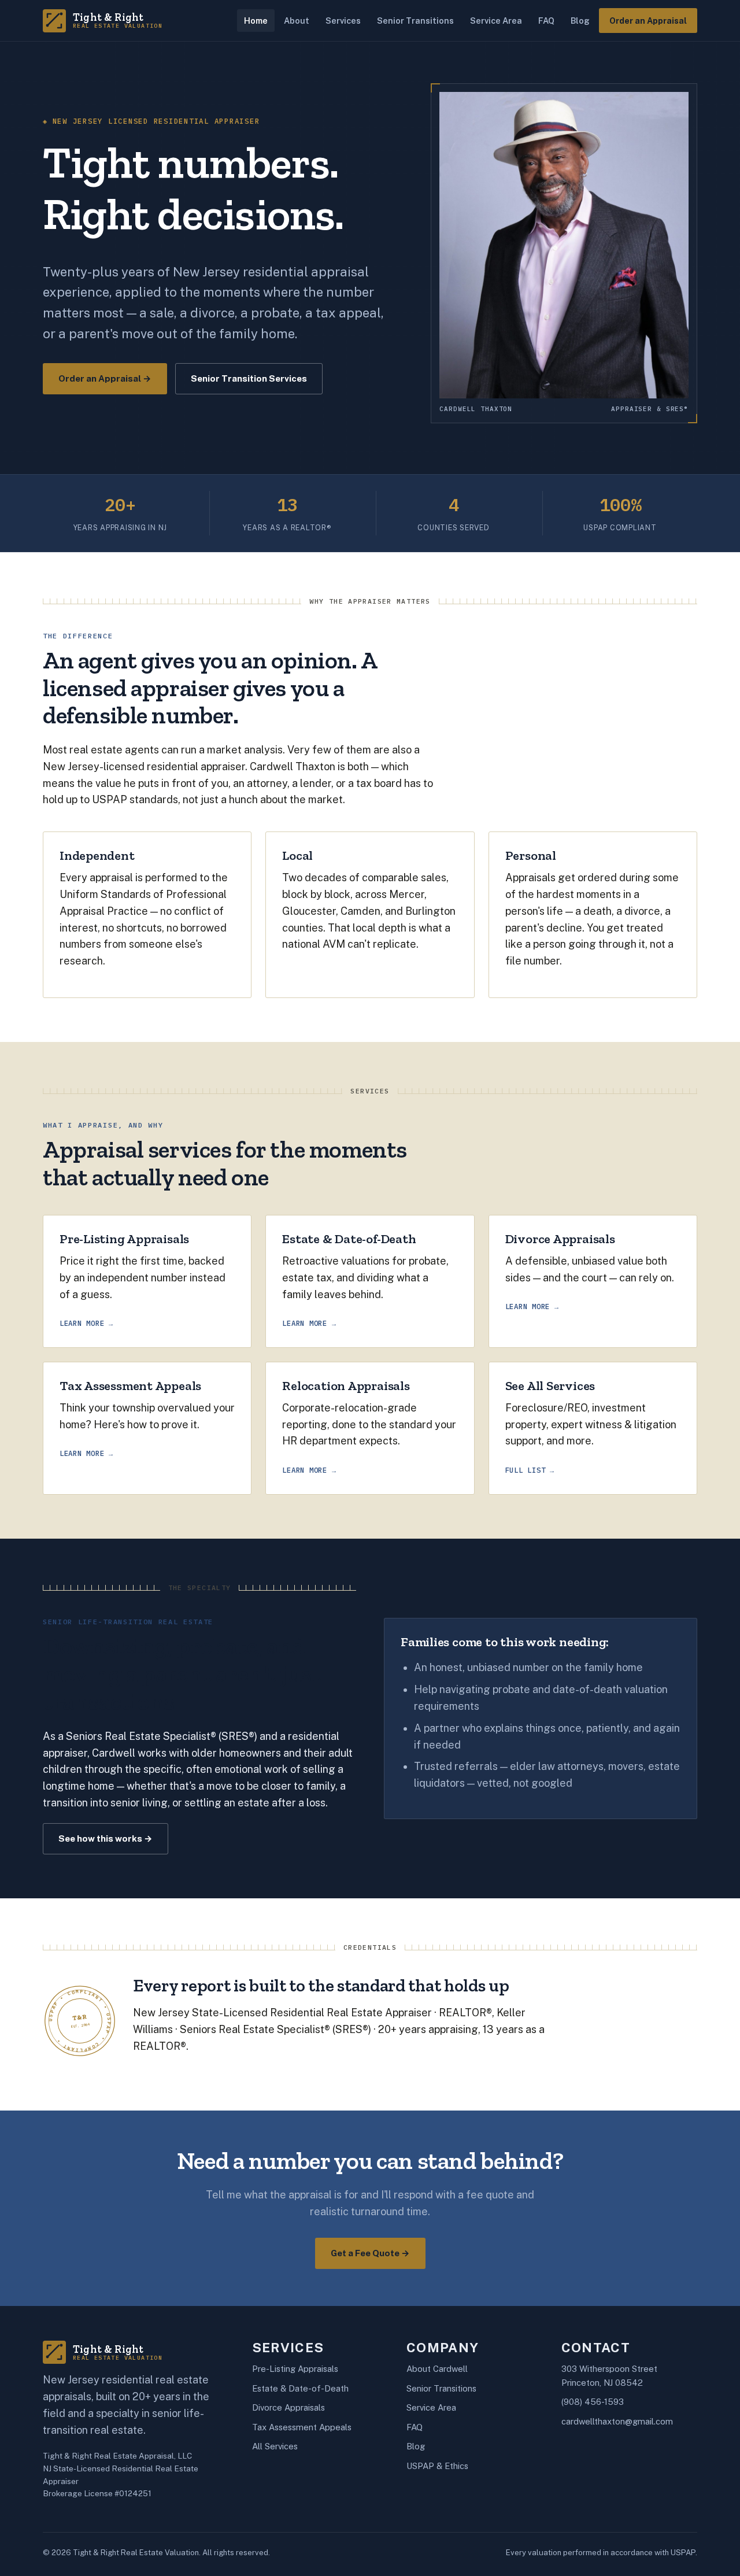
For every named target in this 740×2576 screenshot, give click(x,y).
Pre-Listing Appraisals (295, 2369)
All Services (275, 2446)
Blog (580, 21)
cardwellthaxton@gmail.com (617, 2421)
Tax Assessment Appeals (302, 2427)
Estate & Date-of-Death (300, 2388)
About (297, 21)
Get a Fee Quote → (370, 2253)
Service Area (496, 21)
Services (343, 21)
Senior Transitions (415, 21)
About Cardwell (437, 2369)
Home (256, 21)
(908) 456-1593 (593, 2402)
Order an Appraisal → (105, 378)
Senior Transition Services (249, 378)
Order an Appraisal (648, 21)
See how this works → (106, 1838)
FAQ (546, 21)
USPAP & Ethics (437, 2466)
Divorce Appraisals (288, 2407)
